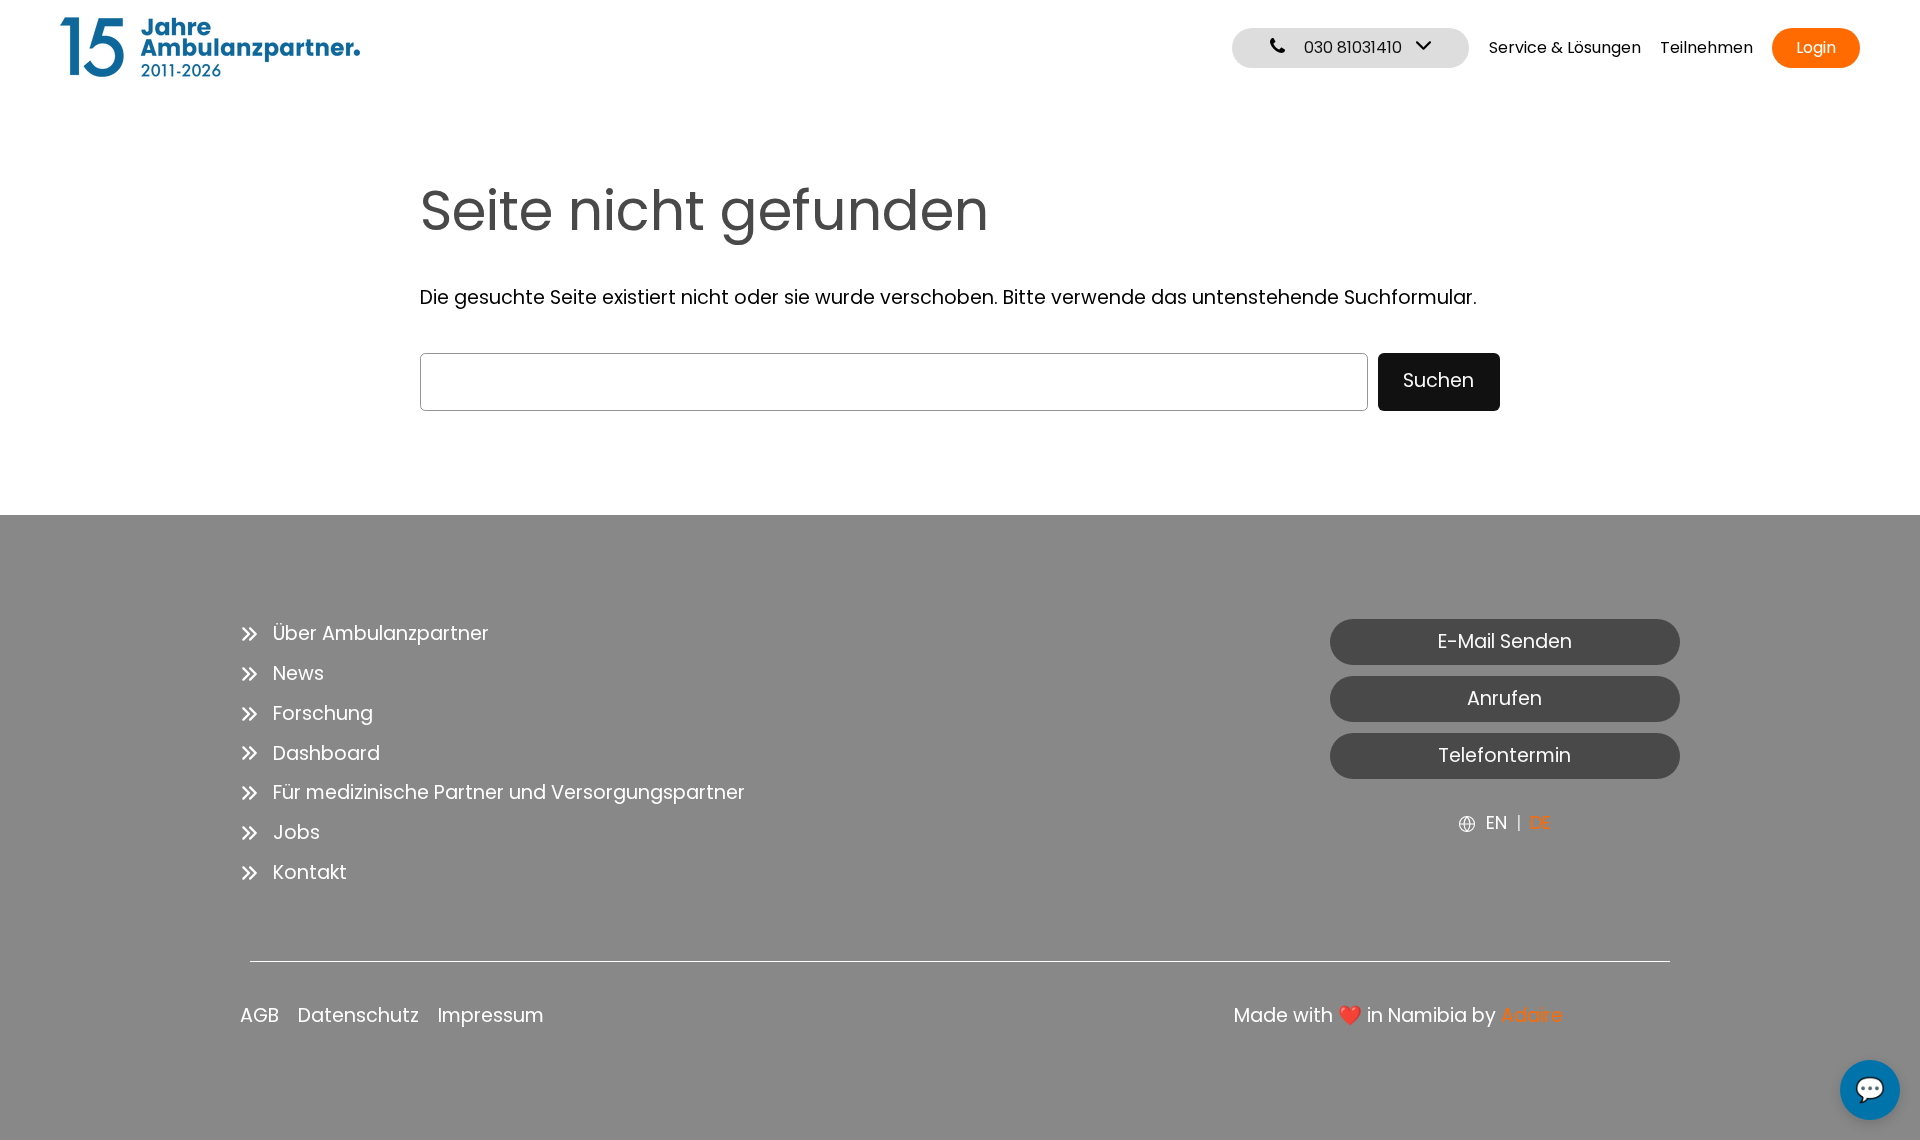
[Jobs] (280, 833)
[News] (282, 674)
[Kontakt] (293, 873)
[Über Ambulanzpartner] (364, 634)
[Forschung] (306, 714)
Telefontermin (1504, 755)
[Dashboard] (310, 754)
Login (1816, 47)
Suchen (1438, 380)
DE (1540, 822)
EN (1496, 822)
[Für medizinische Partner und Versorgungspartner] (492, 793)
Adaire (1532, 1015)
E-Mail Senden (1505, 641)
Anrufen (1504, 698)
